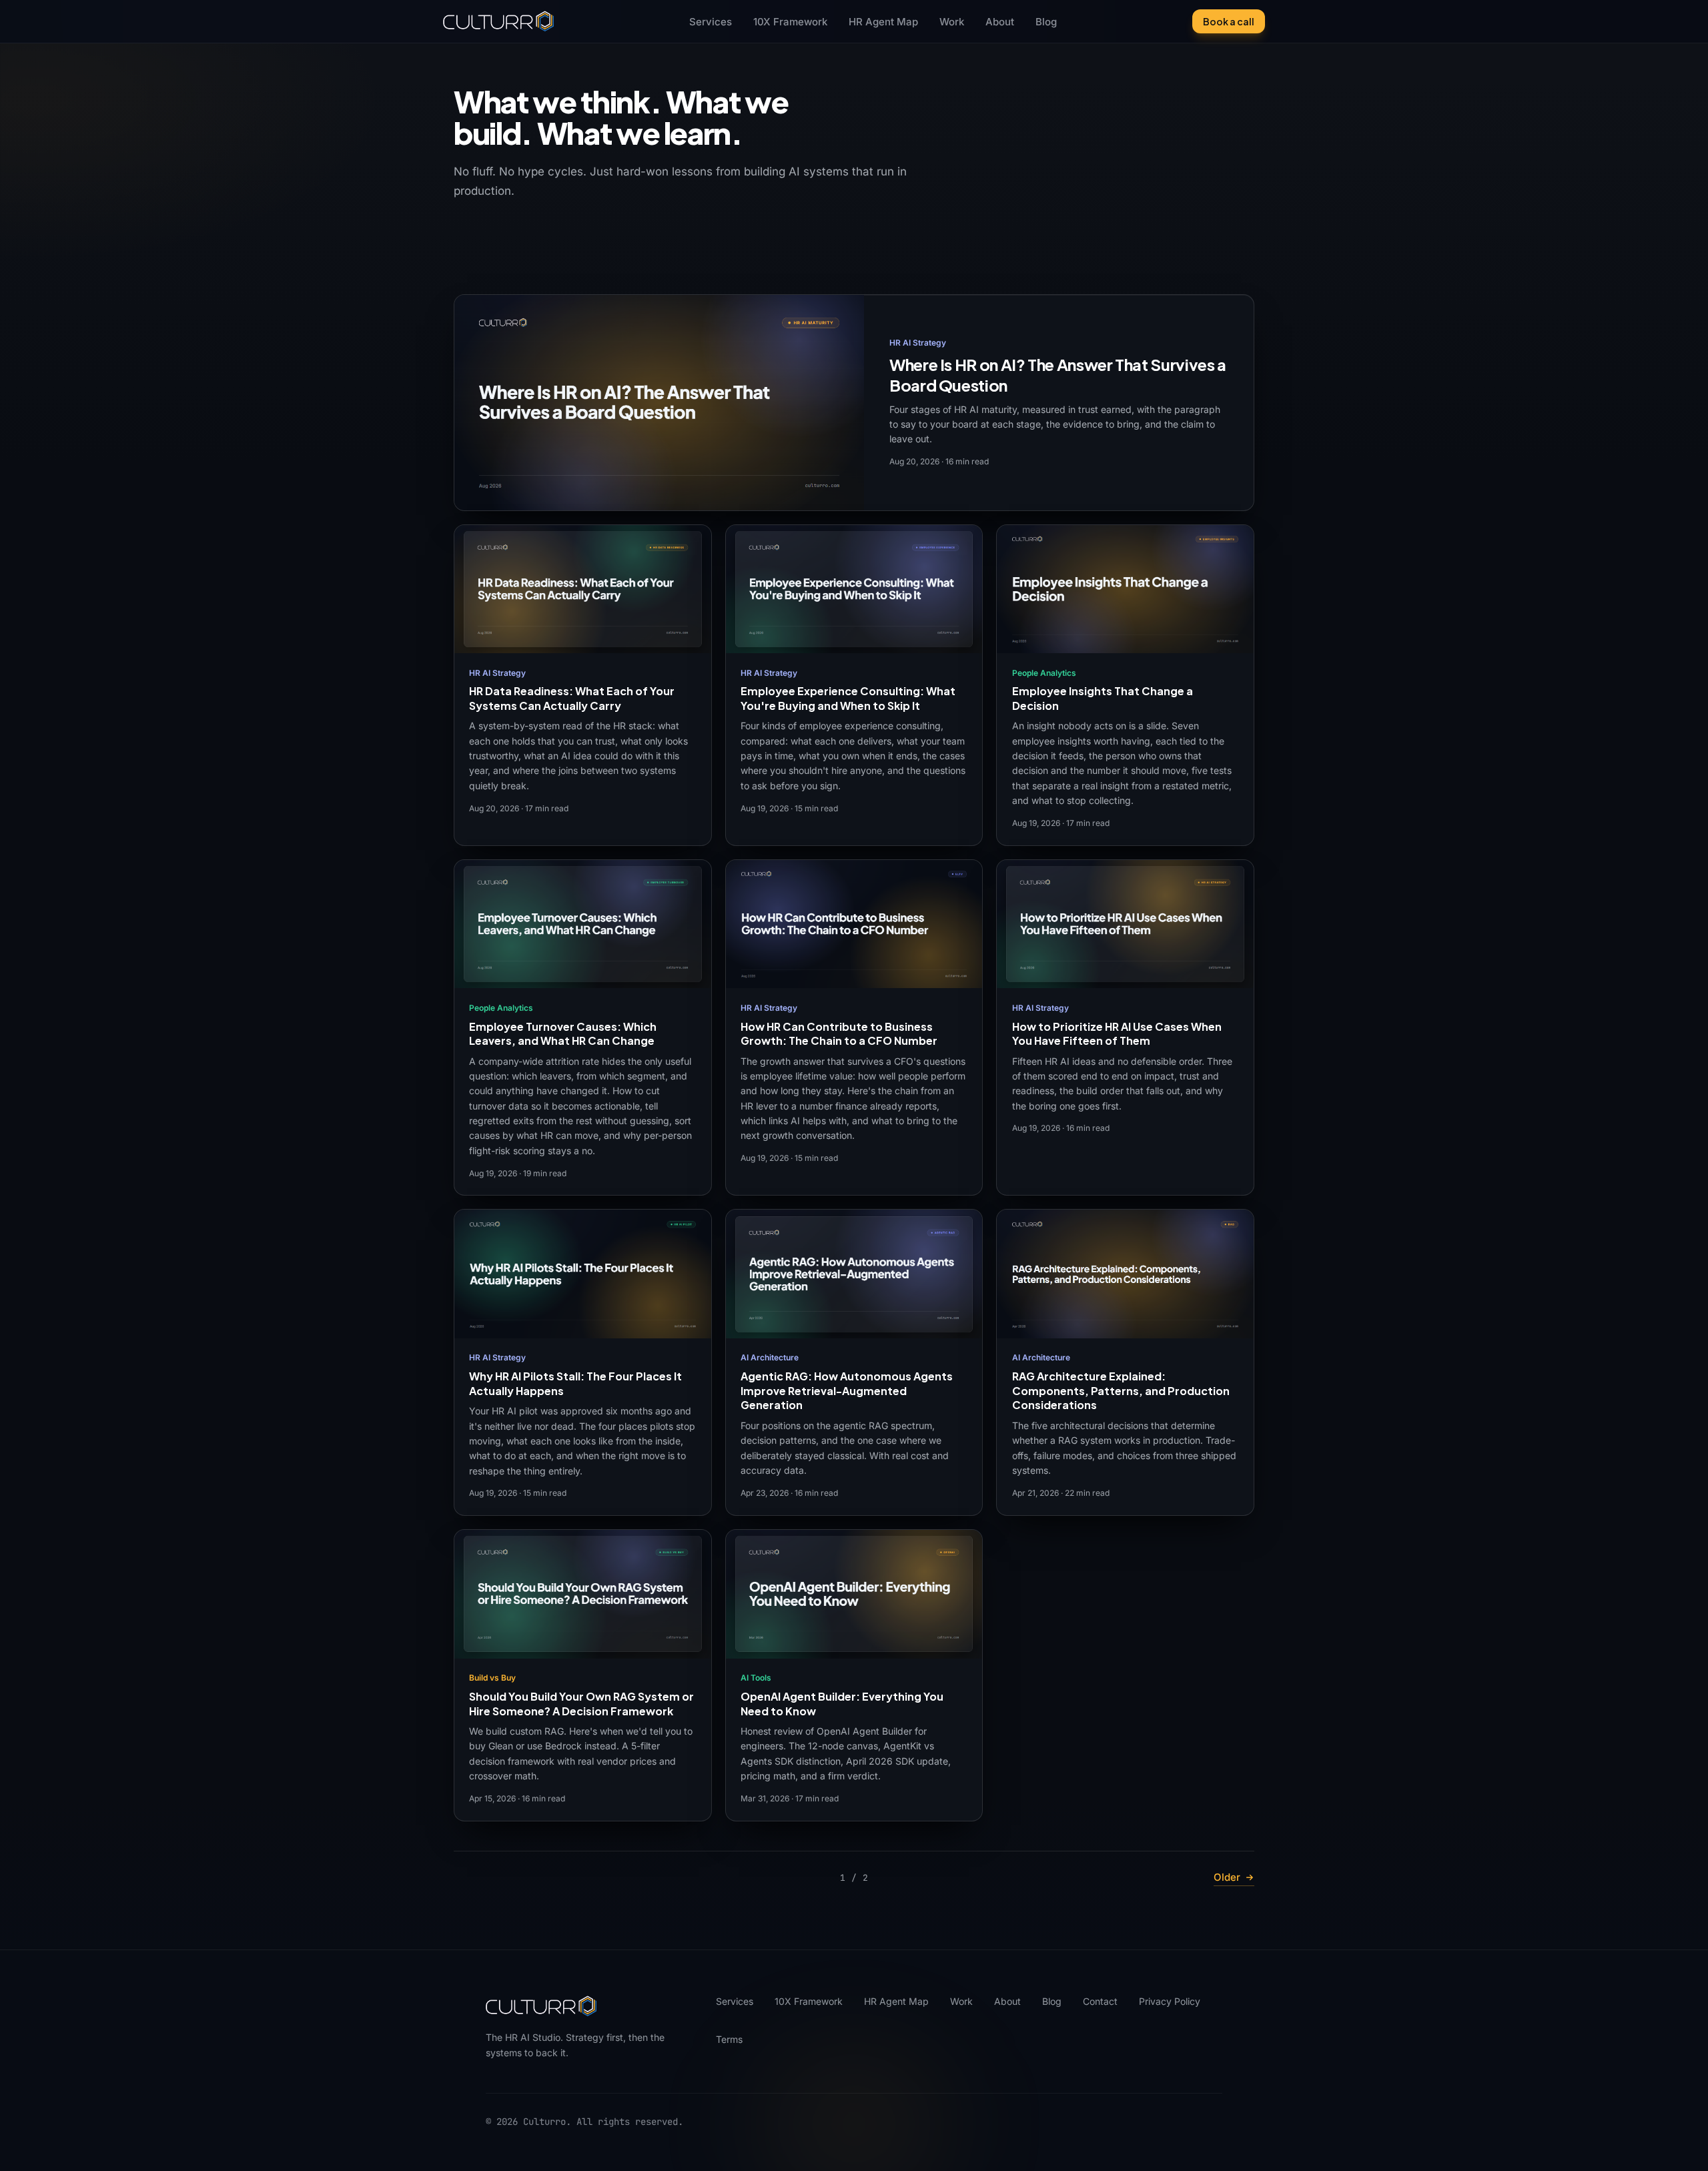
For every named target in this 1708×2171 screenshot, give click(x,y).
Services (711, 22)
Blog (1046, 22)
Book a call (1229, 21)
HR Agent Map (883, 22)
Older (1227, 1877)
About (1000, 22)
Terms (729, 2039)
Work (952, 22)
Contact (1100, 2001)
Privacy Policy (1170, 2001)
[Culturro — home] (498, 21)
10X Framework (790, 22)
